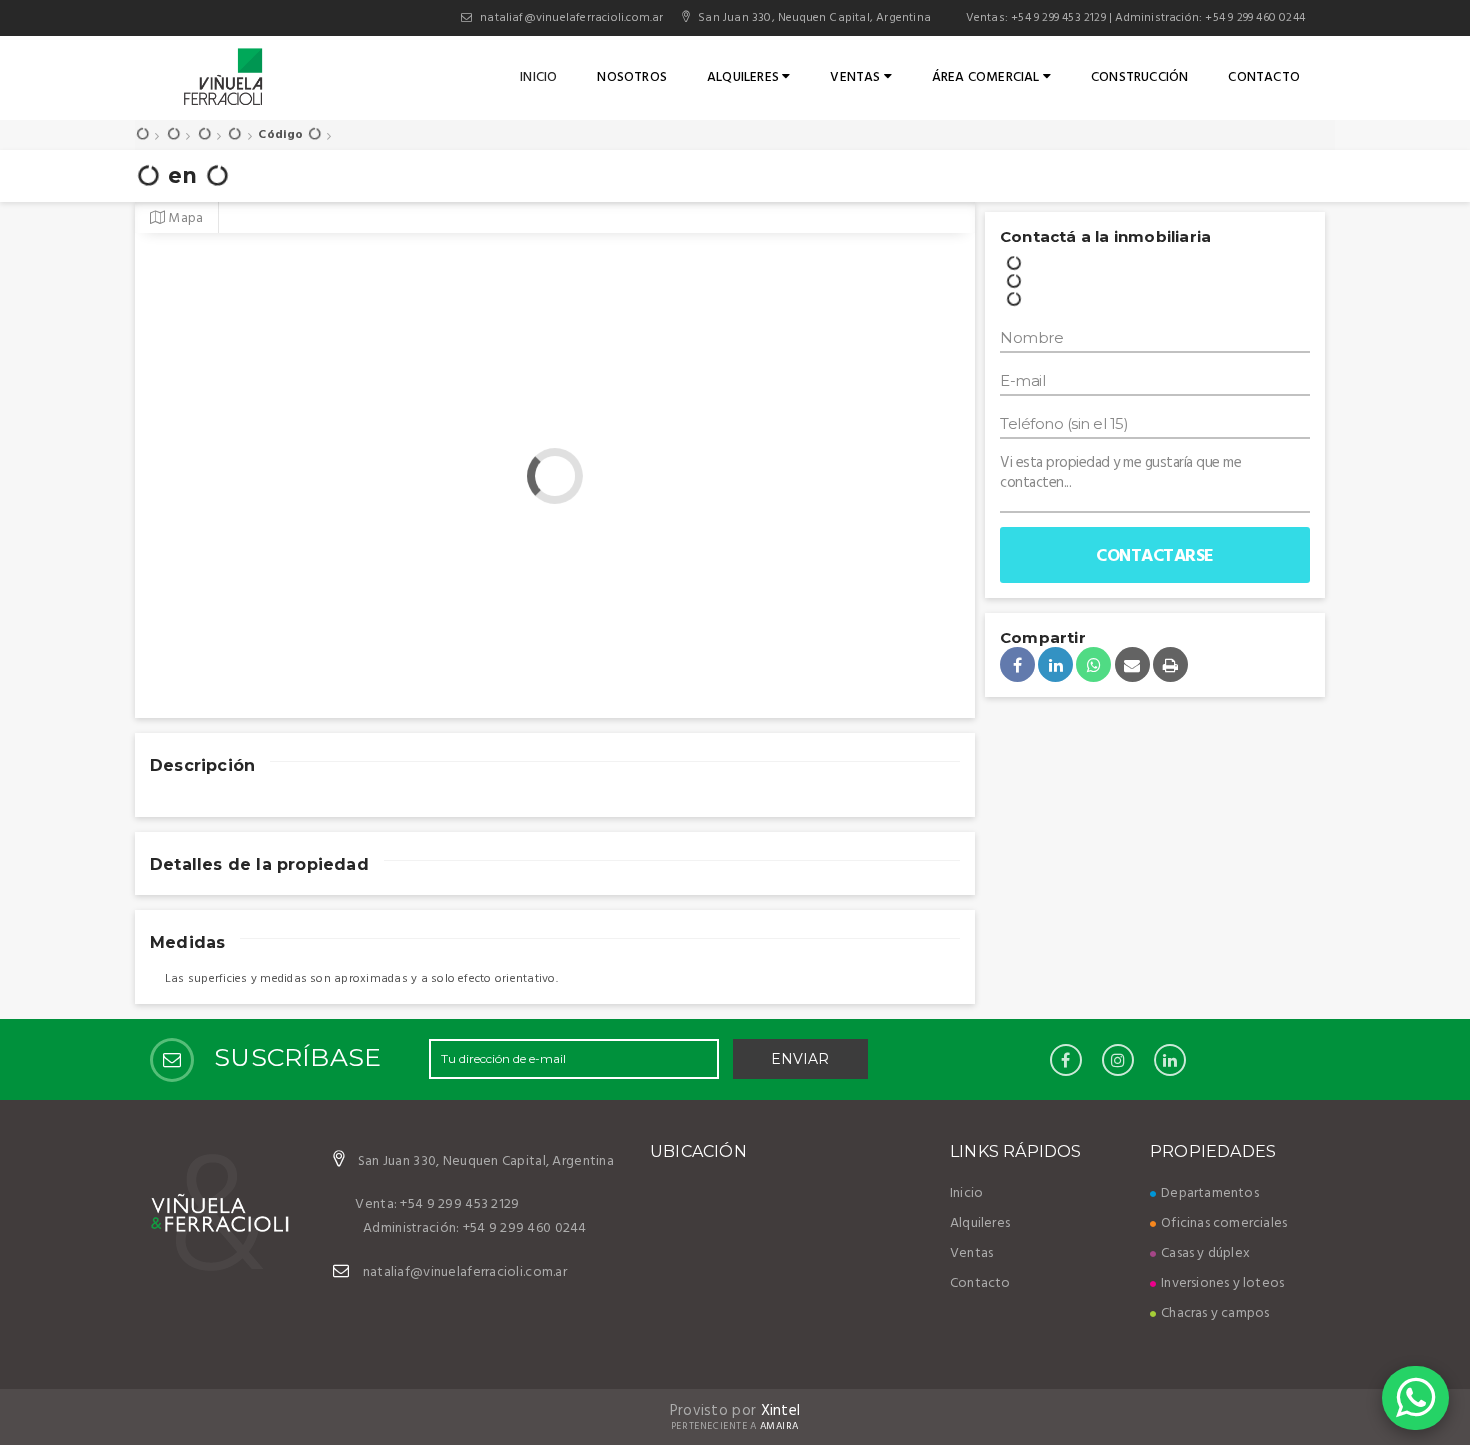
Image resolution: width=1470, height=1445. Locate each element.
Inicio (538, 77)
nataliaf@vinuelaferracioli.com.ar (571, 18)
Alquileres (744, 77)
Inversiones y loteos (1222, 1283)
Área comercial (987, 77)
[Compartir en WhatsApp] (1093, 664)
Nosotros (632, 77)
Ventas (856, 77)
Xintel (781, 1411)
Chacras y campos (1215, 1313)
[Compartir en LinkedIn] (1055, 664)
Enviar (800, 1059)
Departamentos (1210, 1193)
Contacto (1264, 77)
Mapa (184, 218)
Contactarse (1155, 556)
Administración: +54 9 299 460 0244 (1210, 18)
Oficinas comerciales (1224, 1223)
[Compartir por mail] (1132, 664)
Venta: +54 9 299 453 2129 (437, 1204)
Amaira (780, 1426)
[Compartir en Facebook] (1017, 664)
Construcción (1139, 77)
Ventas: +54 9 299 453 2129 (1033, 18)
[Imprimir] (1170, 664)
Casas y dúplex (1205, 1253)
